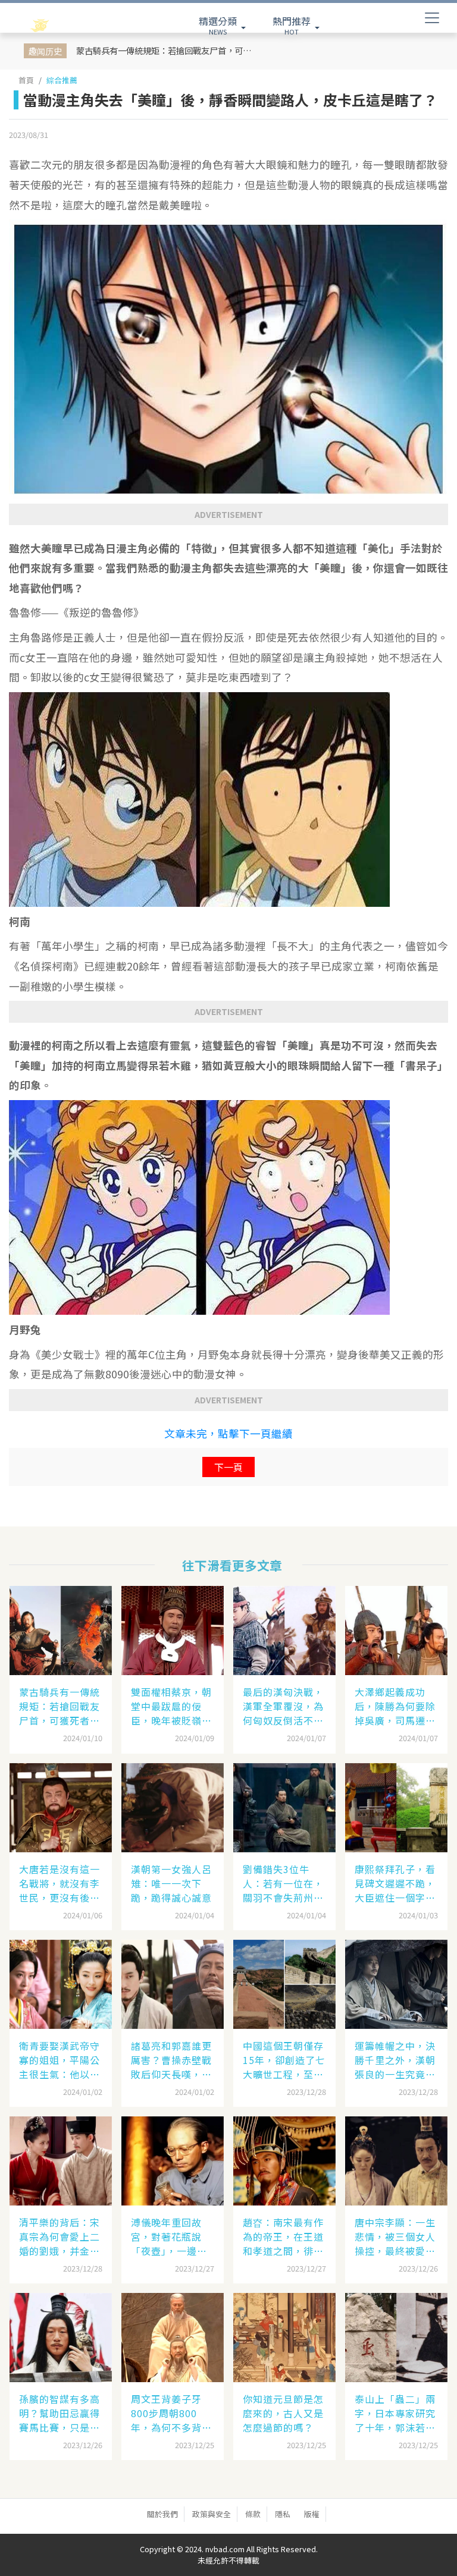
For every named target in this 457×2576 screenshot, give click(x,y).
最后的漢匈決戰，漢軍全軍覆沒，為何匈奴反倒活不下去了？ (283, 1706)
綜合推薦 (62, 80)
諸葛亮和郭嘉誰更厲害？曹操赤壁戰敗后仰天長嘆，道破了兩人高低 (171, 2060)
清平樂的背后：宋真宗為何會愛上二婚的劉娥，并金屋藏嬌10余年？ (60, 2236)
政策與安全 (212, 2514)
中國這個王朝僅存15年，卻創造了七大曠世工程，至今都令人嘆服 (284, 2060)
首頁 (26, 80)
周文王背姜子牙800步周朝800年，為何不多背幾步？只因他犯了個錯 (171, 2413)
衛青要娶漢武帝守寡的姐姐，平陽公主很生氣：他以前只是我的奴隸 (60, 2060)
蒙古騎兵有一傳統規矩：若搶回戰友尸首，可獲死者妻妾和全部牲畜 (168, 50)
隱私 (283, 2514)
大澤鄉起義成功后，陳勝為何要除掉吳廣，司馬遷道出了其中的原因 (395, 1706)
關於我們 (162, 2514)
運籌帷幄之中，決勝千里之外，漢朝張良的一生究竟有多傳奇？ (395, 2060)
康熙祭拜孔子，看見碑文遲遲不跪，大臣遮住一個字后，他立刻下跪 (395, 1883)
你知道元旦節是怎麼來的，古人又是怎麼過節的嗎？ (283, 2413)
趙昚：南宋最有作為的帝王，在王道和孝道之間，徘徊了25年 (283, 2236)
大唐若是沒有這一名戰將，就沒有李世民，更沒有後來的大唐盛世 (60, 1883)
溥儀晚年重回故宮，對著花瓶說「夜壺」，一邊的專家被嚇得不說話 (171, 2236)
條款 (253, 2514)
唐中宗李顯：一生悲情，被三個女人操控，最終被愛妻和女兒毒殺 (395, 2236)
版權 (312, 2514)
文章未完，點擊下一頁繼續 (228, 1433)
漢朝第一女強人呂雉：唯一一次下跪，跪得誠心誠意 (171, 1883)
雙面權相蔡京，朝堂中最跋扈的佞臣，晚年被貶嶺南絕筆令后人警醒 (171, 1706)
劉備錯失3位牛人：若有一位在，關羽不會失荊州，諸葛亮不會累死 (283, 1883)
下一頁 (228, 1467)
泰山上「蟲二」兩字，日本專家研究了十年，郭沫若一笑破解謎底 (395, 2413)
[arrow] (63, 26)
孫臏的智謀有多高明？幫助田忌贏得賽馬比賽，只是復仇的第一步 (60, 2413)
